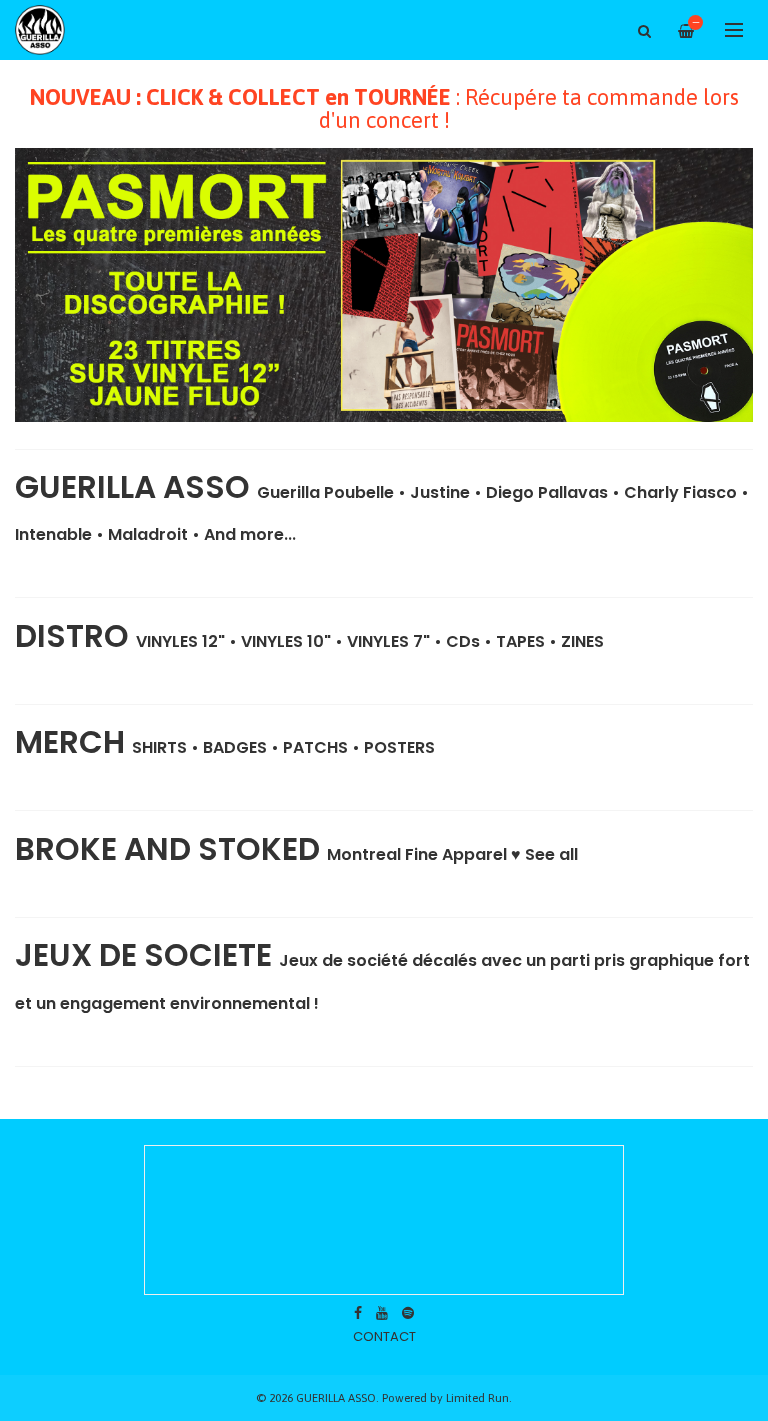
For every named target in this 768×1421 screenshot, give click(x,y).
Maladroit (148, 534)
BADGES (235, 747)
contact (384, 1336)
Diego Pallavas (547, 492)
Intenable (53, 534)
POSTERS (399, 747)
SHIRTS (159, 747)
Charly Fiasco (680, 492)
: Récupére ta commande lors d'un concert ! (384, 108)
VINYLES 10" (286, 641)
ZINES (582, 641)
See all (551, 854)
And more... (250, 534)
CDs (463, 641)
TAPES (520, 641)
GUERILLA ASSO (136, 487)
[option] (384, 285)
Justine (440, 492)
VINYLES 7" (388, 641)
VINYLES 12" (180, 641)
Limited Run (477, 1397)
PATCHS (315, 747)
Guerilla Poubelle (325, 492)
